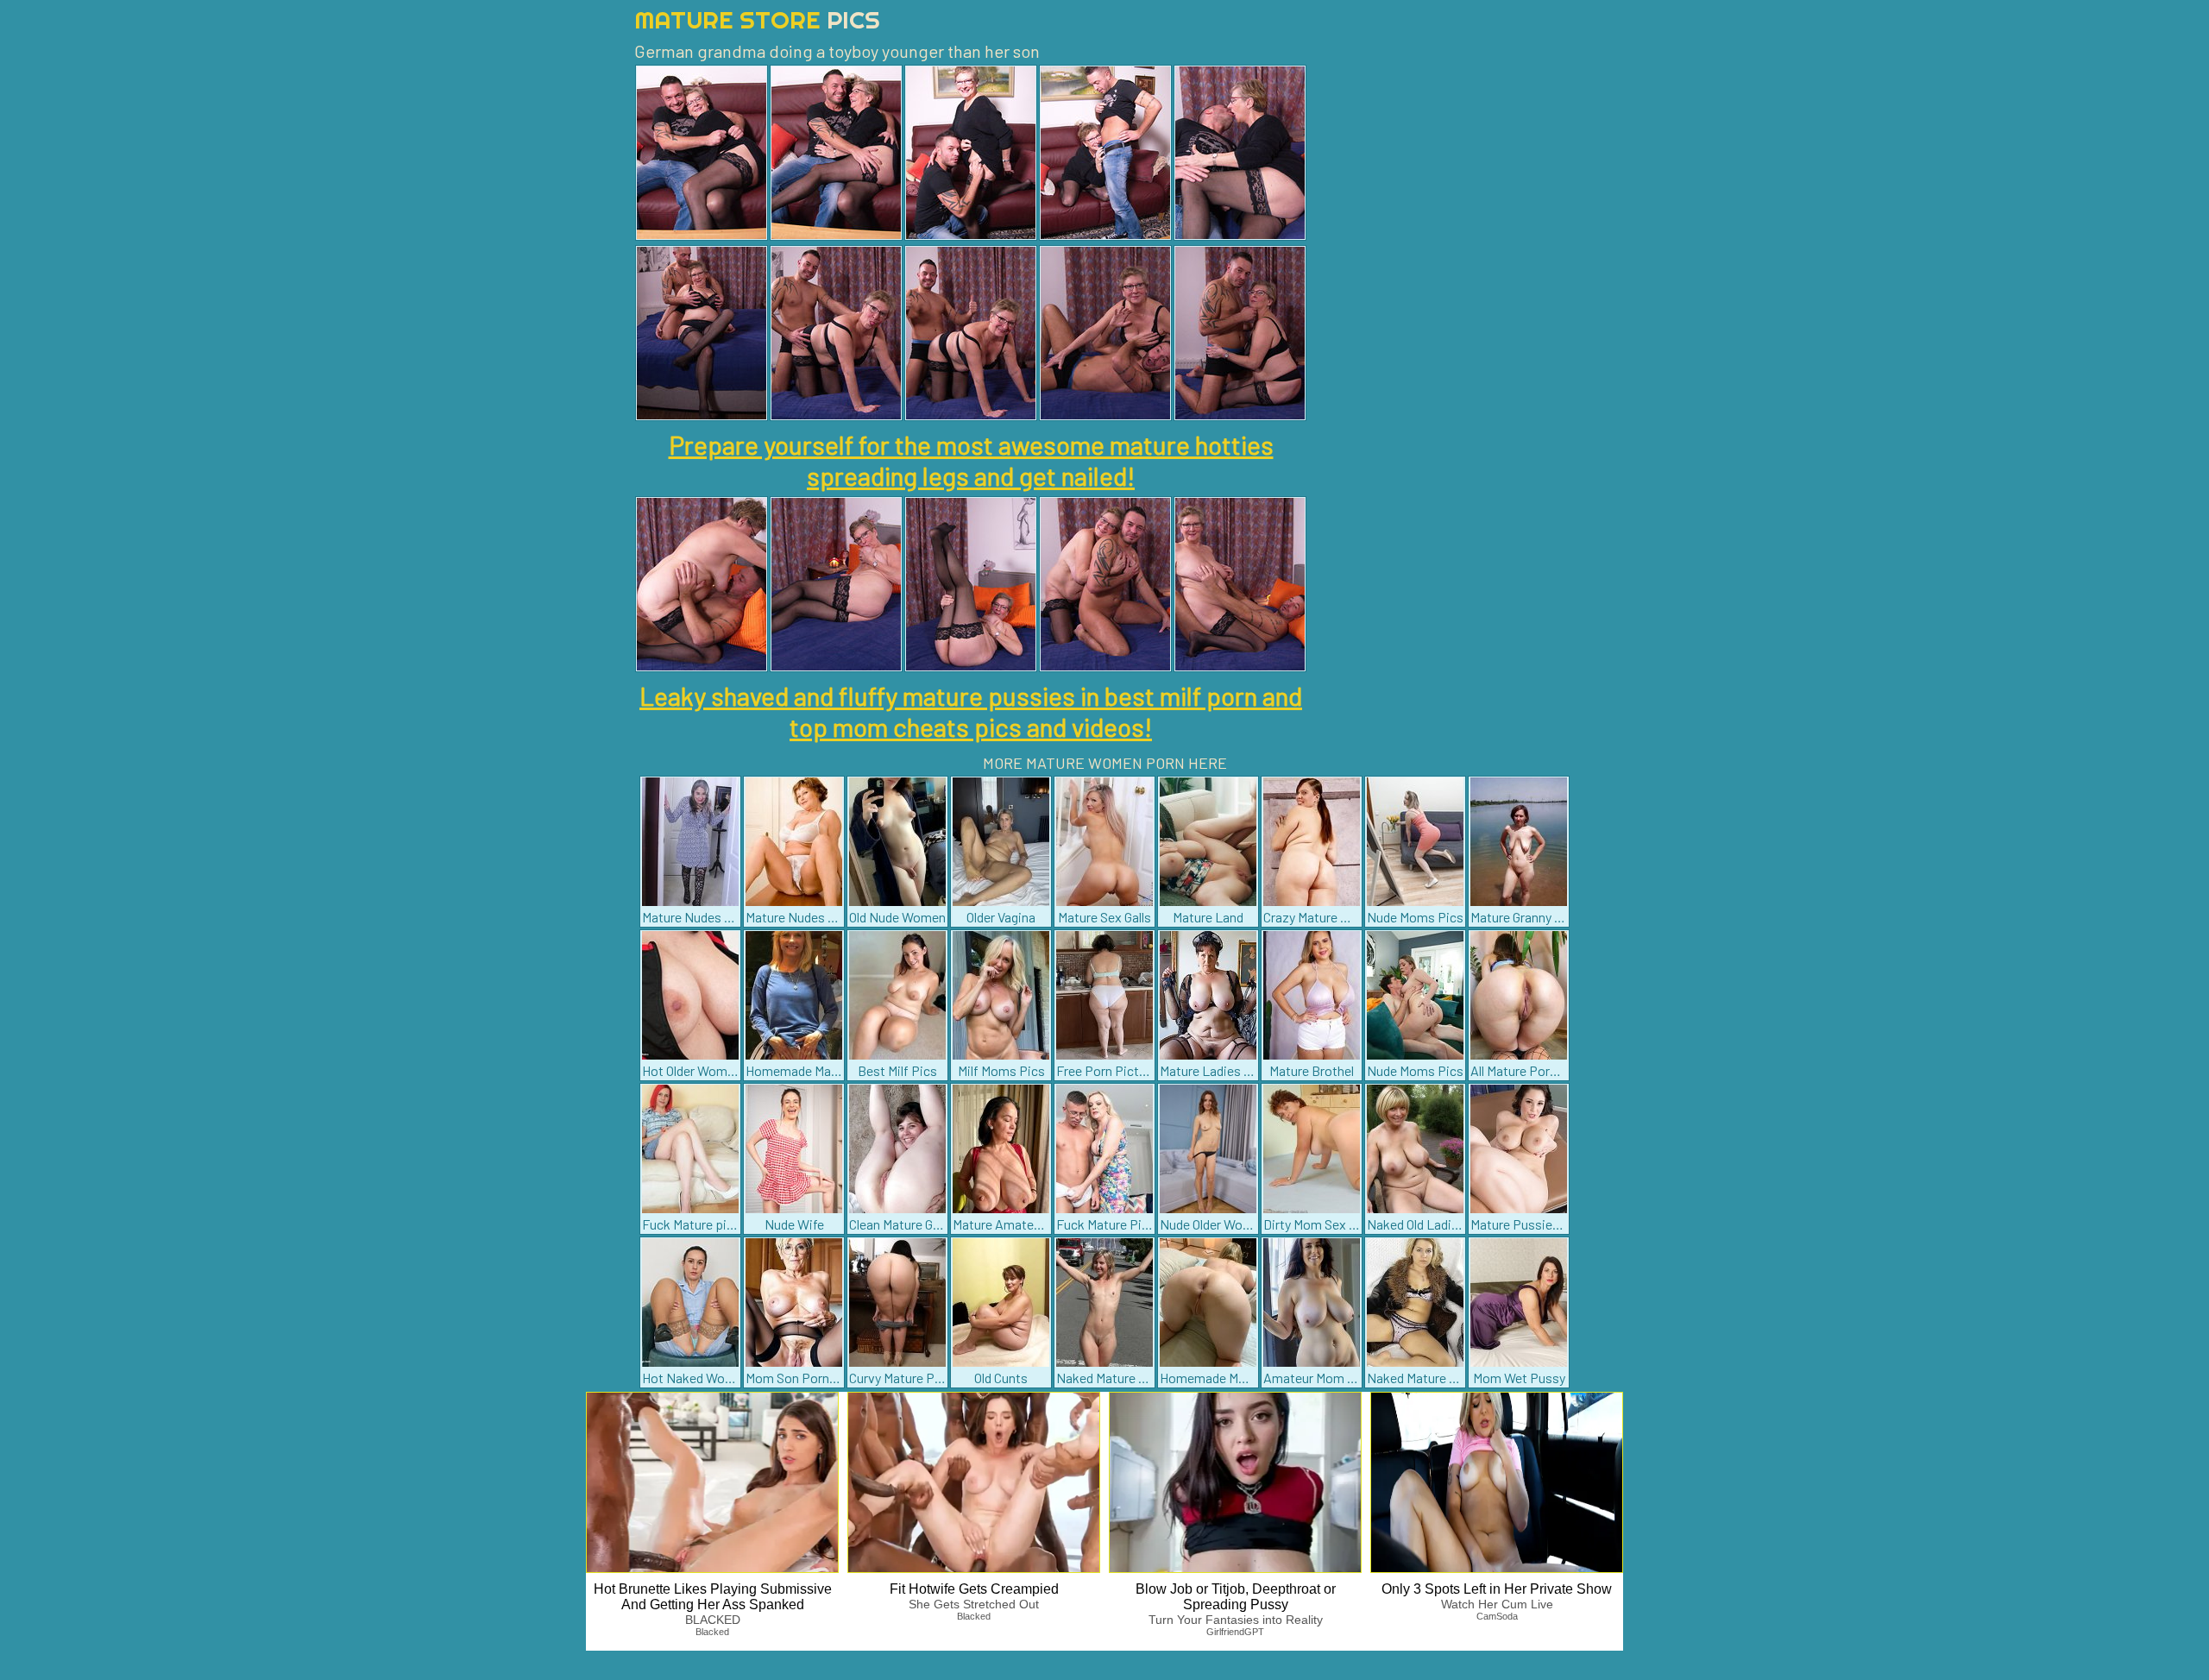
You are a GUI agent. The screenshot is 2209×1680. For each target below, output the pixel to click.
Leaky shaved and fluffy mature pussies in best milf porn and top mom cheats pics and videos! (971, 711)
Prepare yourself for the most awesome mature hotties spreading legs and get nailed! (971, 460)
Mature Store (757, 19)
